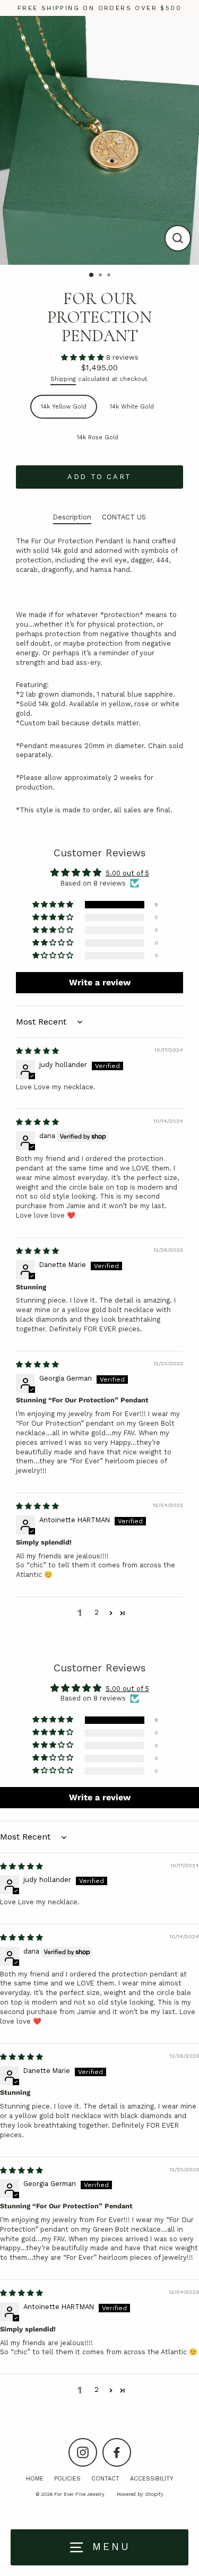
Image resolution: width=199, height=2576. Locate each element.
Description (72, 517)
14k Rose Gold (98, 437)
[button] (84, 357)
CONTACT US (124, 517)
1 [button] (92, 275)
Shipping (63, 379)
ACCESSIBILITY (152, 2479)
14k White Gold (132, 407)
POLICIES (67, 2479)
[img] (37, 1051)
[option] (99, 140)
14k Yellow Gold (64, 407)
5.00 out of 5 (127, 873)
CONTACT (105, 2479)
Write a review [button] (100, 982)
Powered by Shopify (140, 2494)
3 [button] (110, 276)
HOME (35, 2479)
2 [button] (101, 276)
